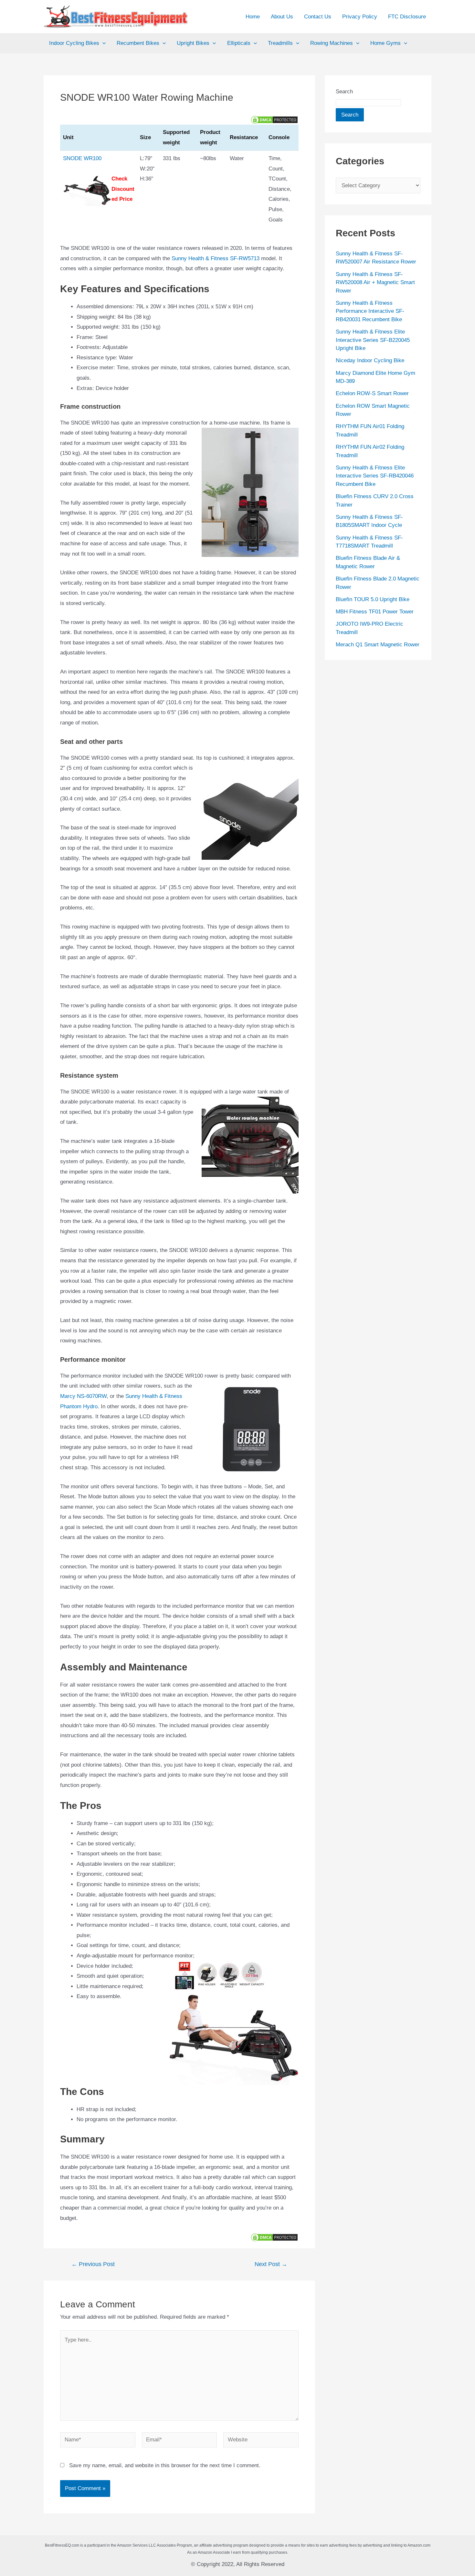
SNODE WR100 (82, 158)
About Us (282, 17)
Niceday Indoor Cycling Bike (370, 360)
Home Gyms (385, 43)
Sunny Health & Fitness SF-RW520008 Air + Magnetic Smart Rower (375, 282)
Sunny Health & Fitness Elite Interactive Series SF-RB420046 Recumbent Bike (375, 476)
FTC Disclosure (407, 17)
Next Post (271, 2264)
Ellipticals (239, 43)
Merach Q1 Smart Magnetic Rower (378, 645)
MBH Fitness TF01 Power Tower (375, 612)
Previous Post (93, 2264)
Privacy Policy (360, 17)
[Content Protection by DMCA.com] (274, 119)
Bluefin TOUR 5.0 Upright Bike (373, 599)
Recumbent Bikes (138, 43)
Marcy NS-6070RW (83, 1396)
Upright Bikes (193, 43)
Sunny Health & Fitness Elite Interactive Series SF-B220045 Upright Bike (373, 340)
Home (253, 17)
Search (344, 92)
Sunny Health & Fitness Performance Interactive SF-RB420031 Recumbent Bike (370, 311)
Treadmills (280, 43)
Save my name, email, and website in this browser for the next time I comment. (165, 2465)
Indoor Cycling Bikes (74, 43)
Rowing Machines (332, 43)
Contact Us (318, 17)
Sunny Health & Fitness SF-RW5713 (216, 258)
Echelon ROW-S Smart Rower (372, 393)
